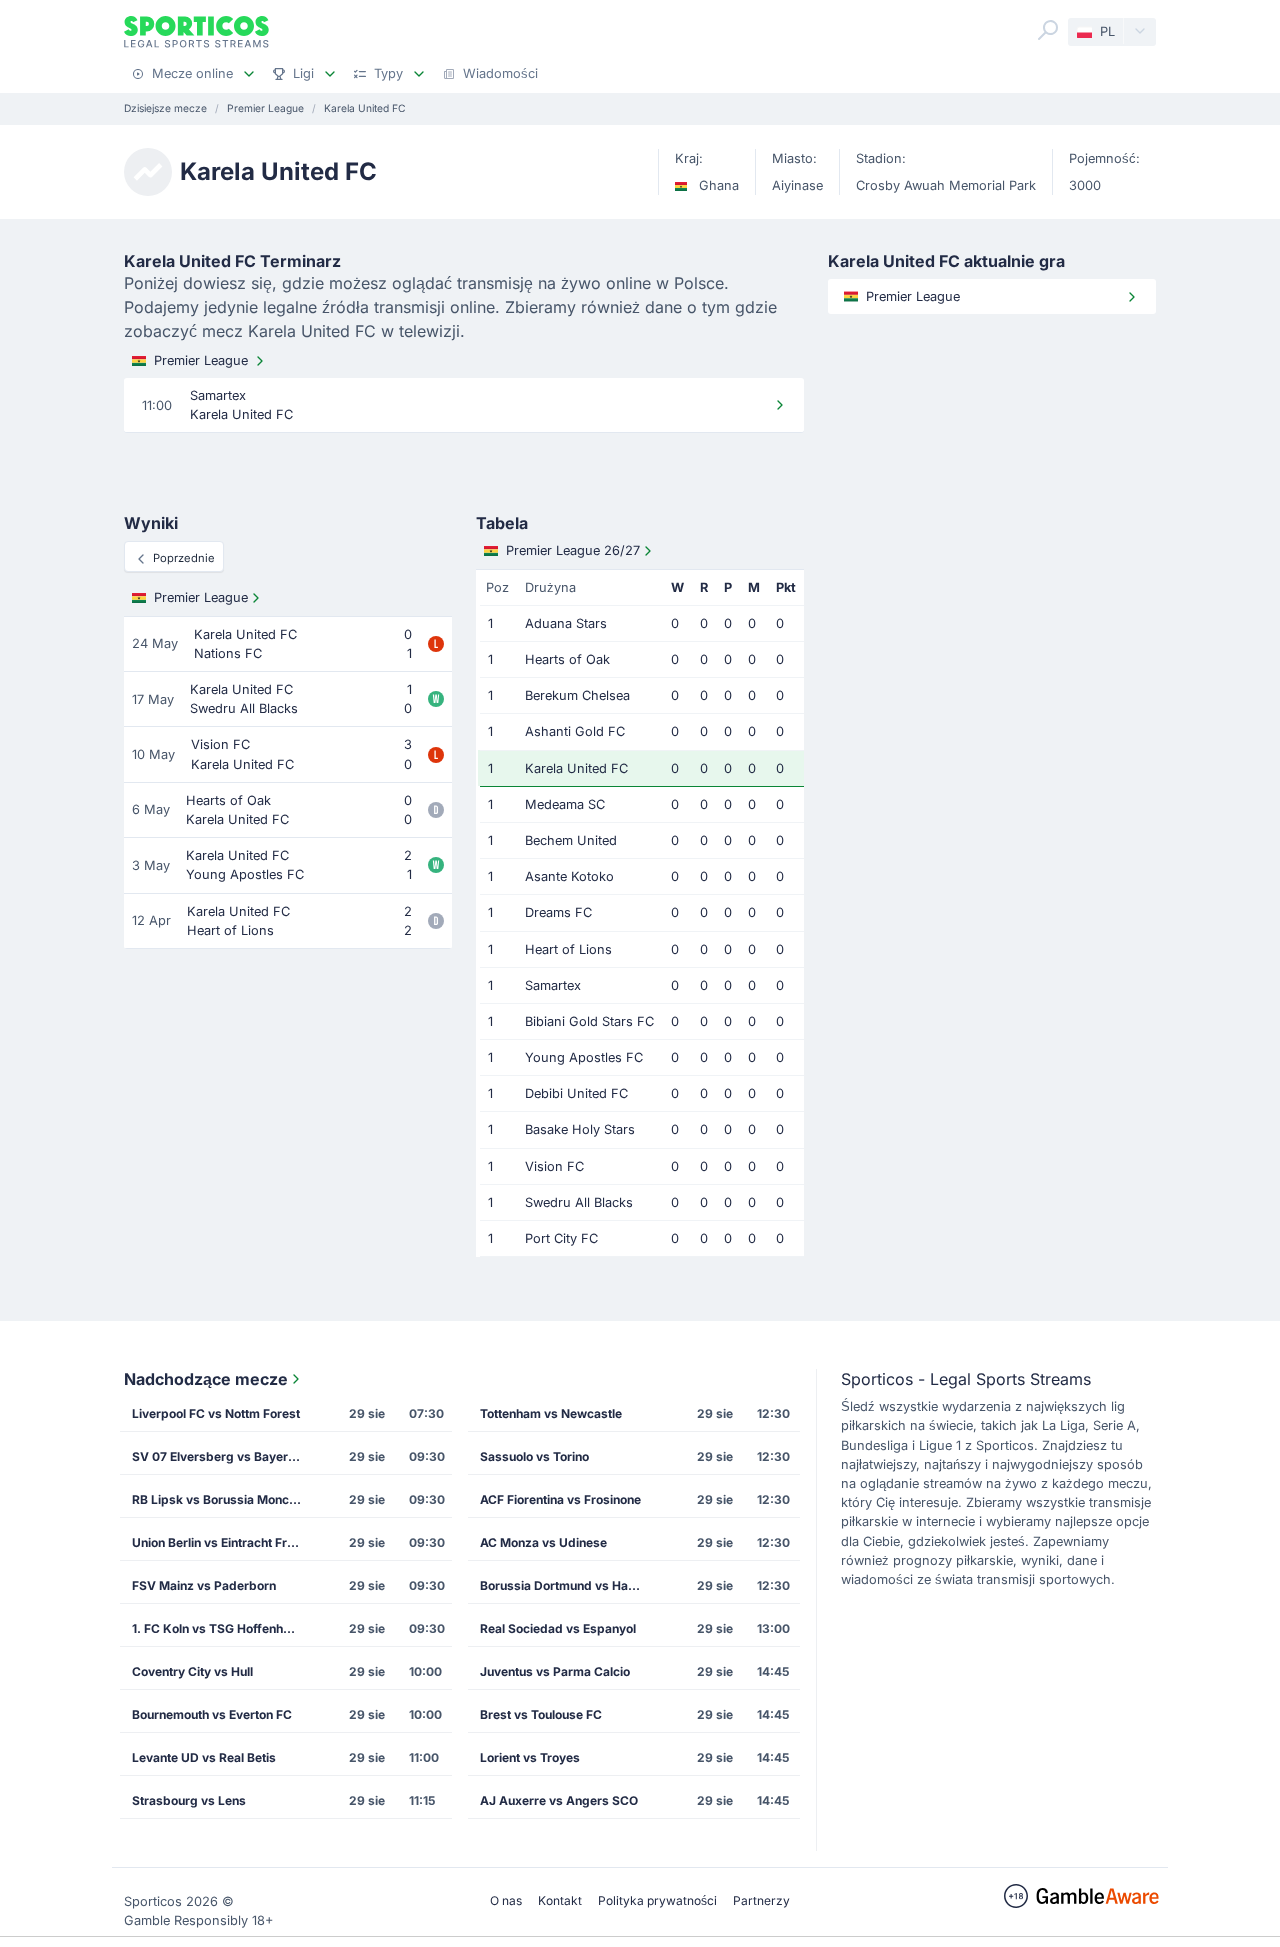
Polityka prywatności (657, 1900)
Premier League (201, 360)
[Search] (1048, 30)
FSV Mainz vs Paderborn (204, 1585)
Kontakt (560, 1900)
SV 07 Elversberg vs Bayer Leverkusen (223, 1456)
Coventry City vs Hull (192, 1671)
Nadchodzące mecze (206, 1379)
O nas (506, 1900)
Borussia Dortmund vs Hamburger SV (571, 1585)
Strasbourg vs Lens (189, 1800)
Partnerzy (761, 1900)
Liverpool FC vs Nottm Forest (216, 1413)
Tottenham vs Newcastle (551, 1413)
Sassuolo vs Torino (534, 1456)
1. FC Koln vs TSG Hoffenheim (218, 1628)
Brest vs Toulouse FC (541, 1714)
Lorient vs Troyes (530, 1757)
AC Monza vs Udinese (543, 1542)
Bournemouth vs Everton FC (212, 1714)
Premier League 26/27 (573, 550)
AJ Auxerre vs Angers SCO (559, 1800)
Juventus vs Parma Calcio (555, 1671)
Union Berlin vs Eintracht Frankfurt (223, 1542)
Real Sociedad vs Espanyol (558, 1628)
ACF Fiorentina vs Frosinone (560, 1499)
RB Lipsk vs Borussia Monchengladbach (223, 1499)
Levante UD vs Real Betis (204, 1757)
